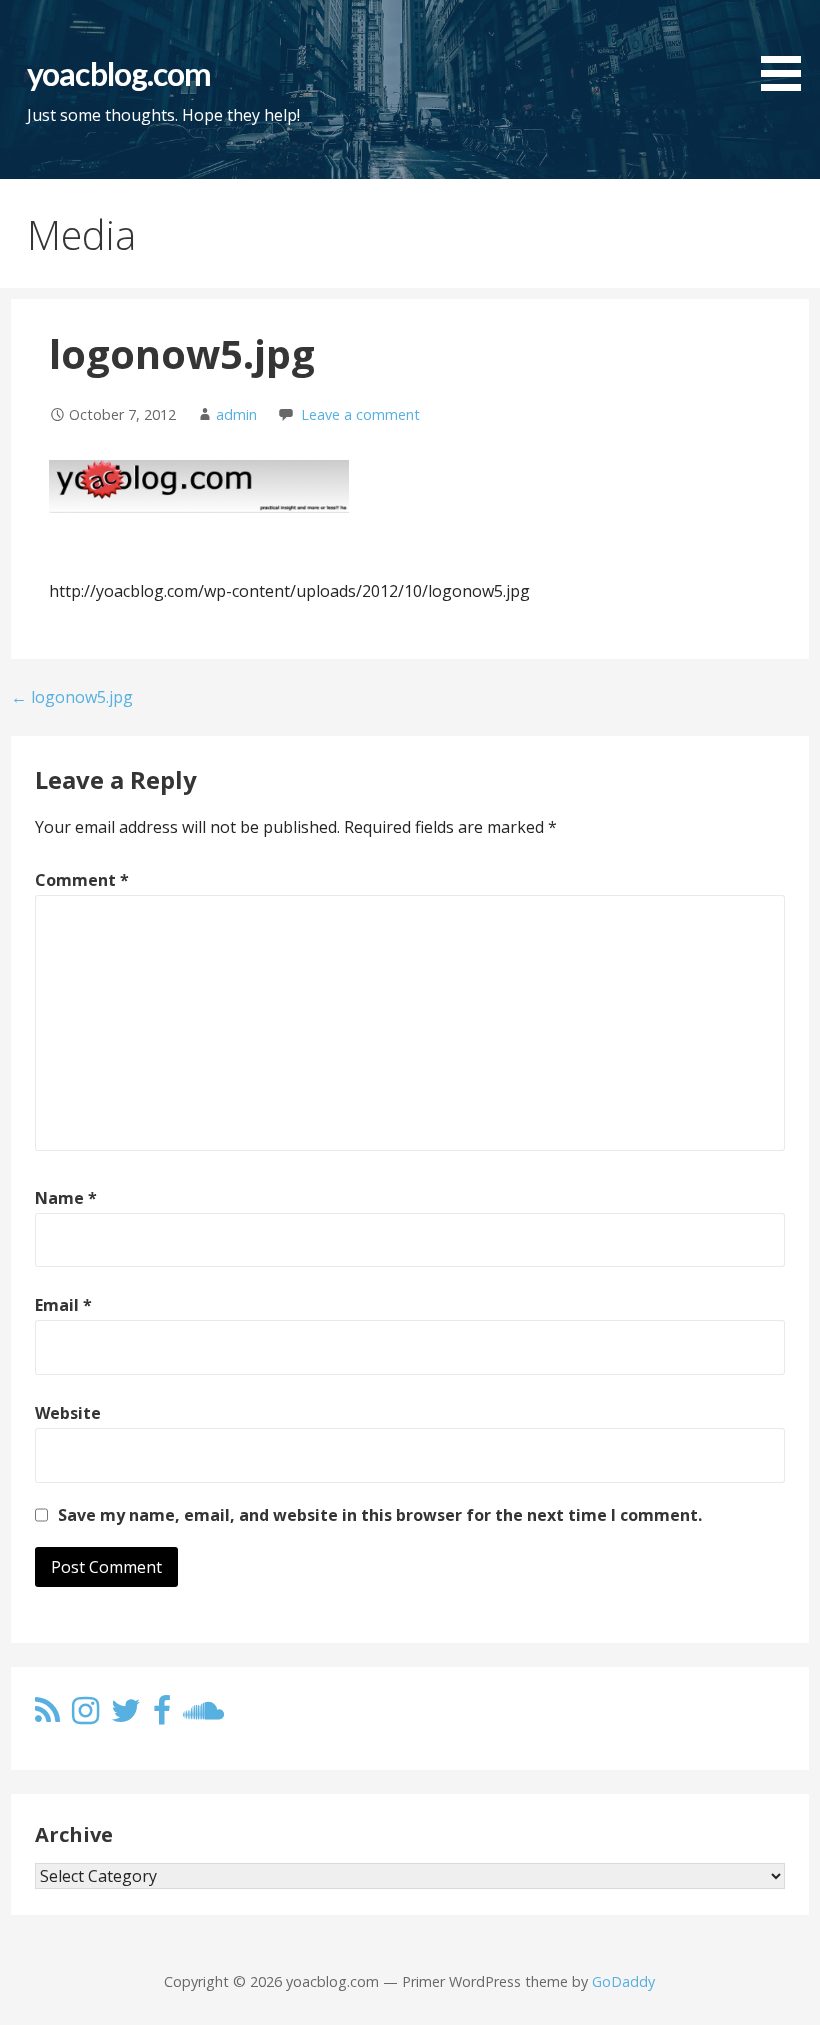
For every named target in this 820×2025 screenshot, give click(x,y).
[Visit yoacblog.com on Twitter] (126, 1716)
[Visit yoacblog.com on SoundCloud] (203, 1716)
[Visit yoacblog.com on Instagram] (85, 1716)
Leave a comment (360, 414)
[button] (788, 49)
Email (63, 1305)
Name (66, 1198)
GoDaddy (623, 1981)
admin (236, 414)
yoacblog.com (118, 73)
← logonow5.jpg (72, 697)
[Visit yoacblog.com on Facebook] (162, 1716)
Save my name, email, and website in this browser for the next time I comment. (380, 1515)
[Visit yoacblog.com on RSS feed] (47, 1716)
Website (68, 1413)
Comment (82, 880)
